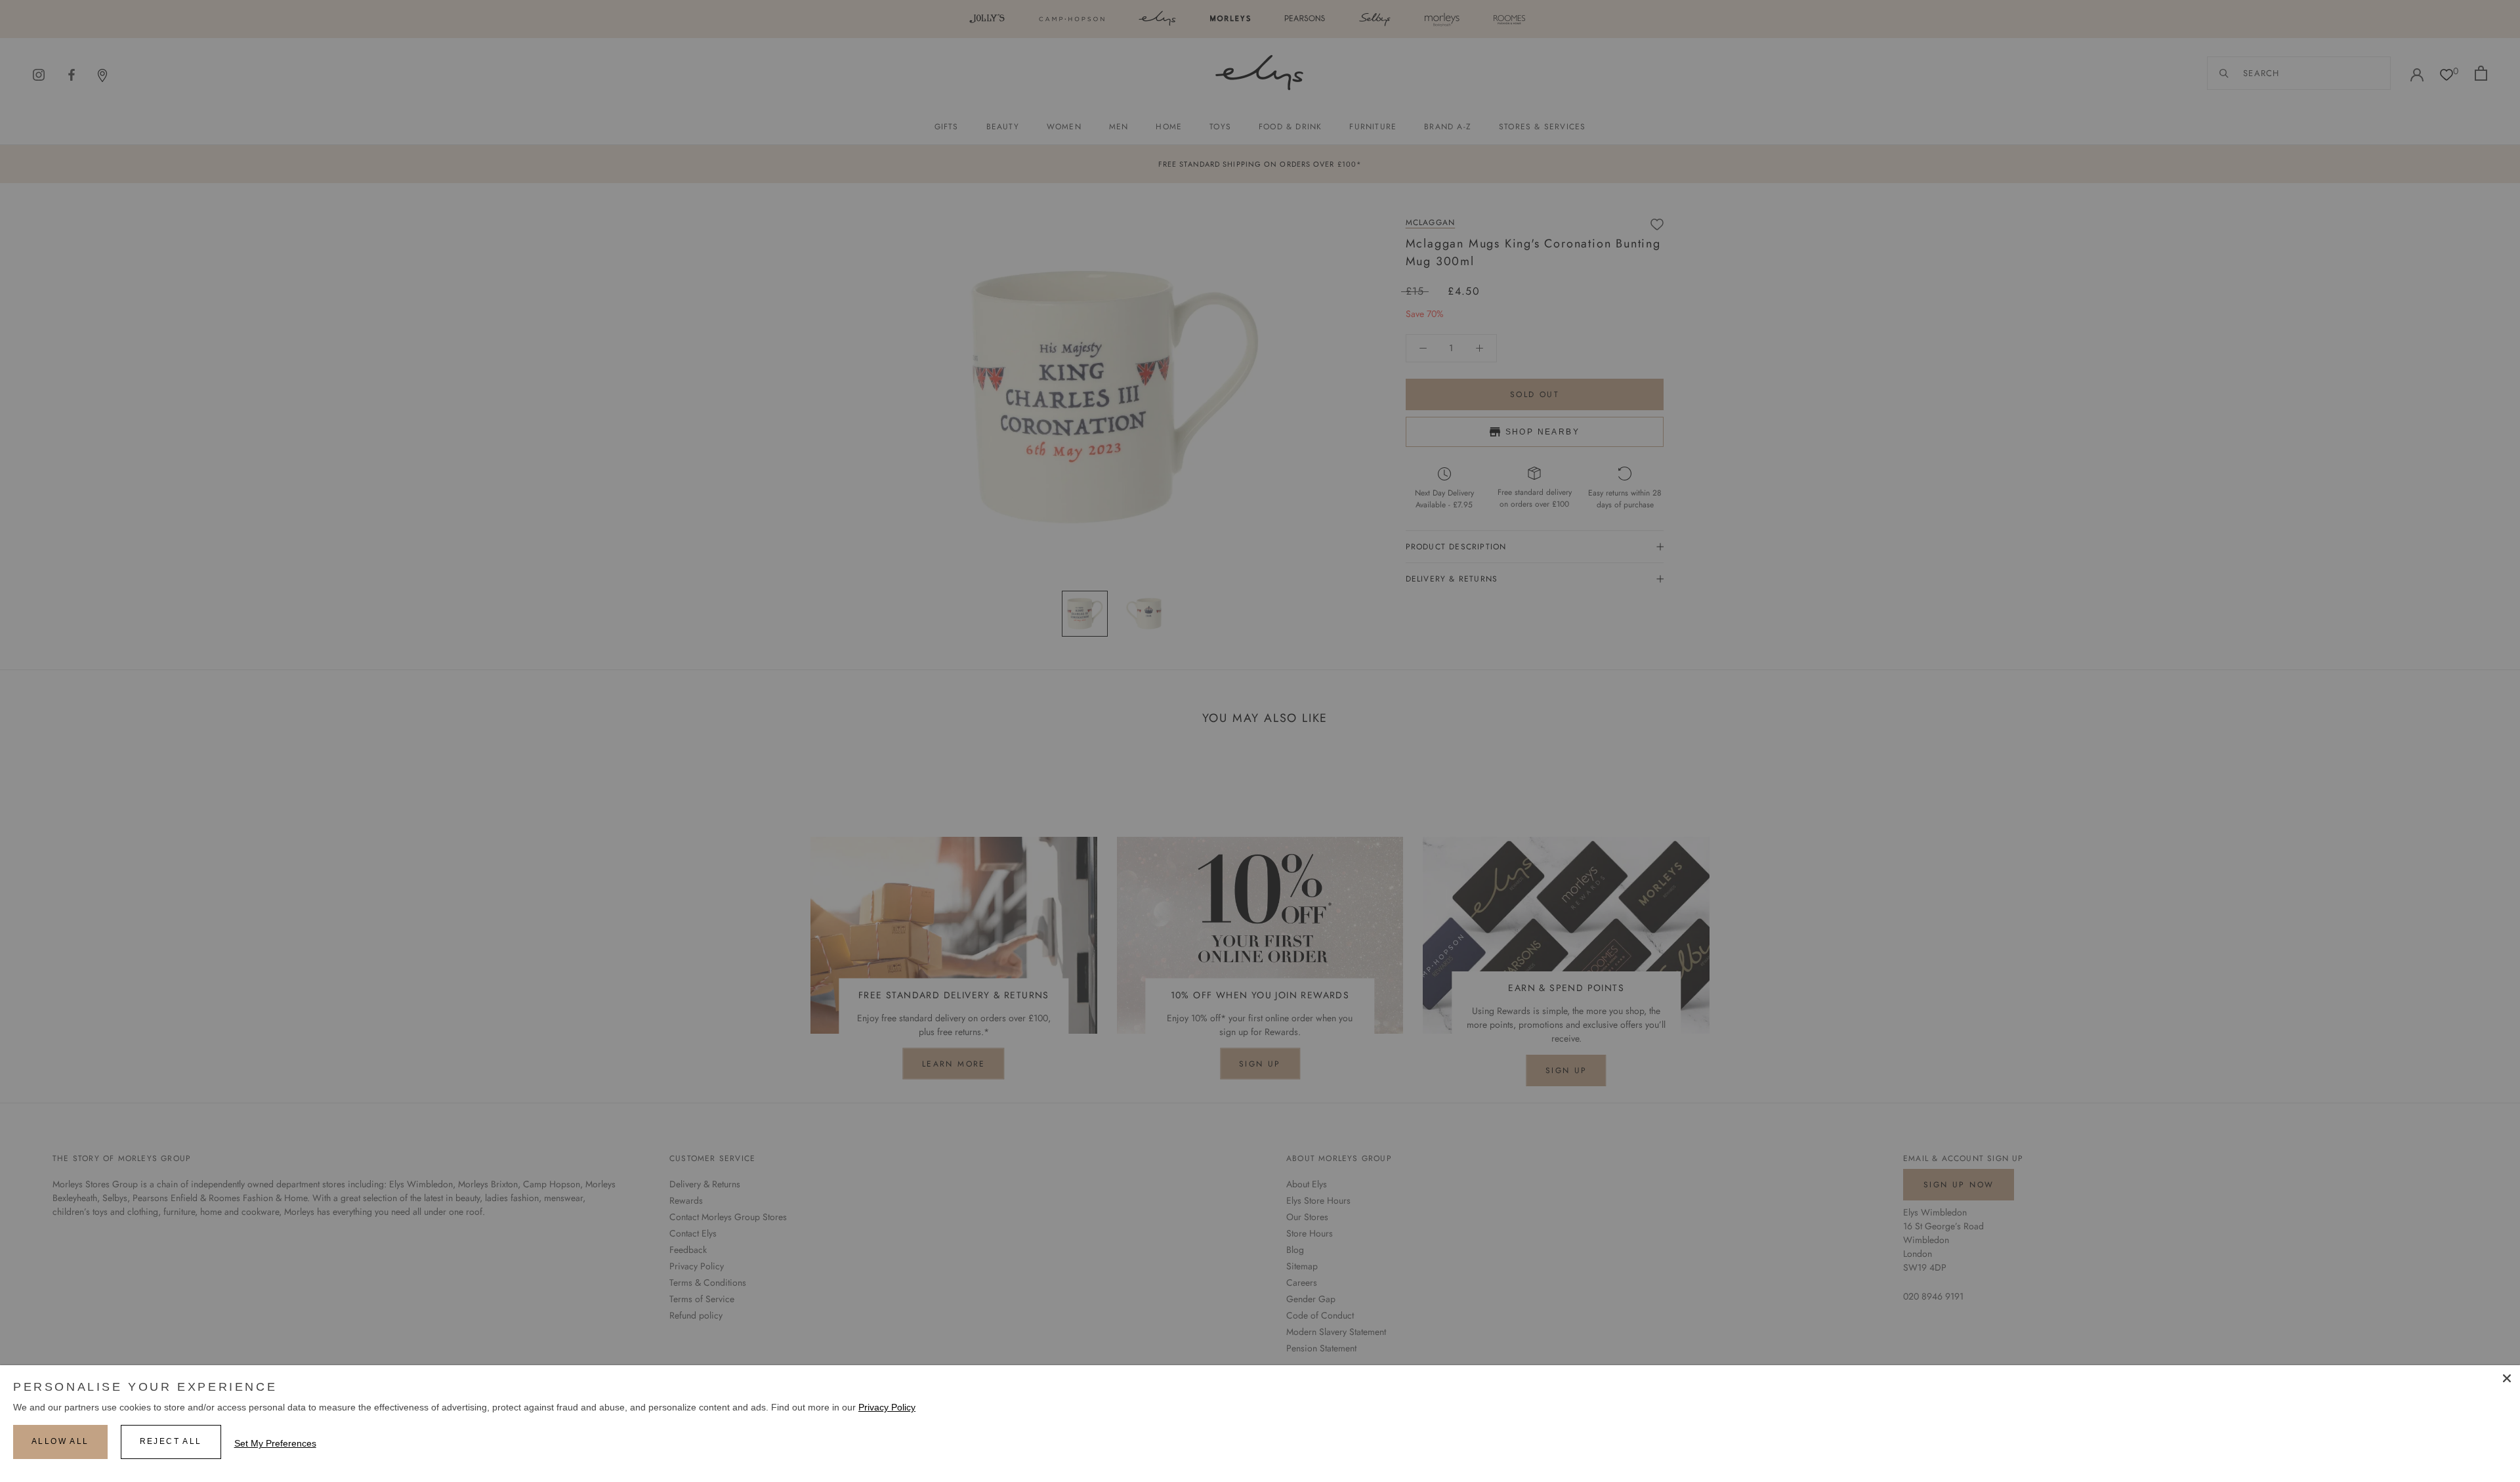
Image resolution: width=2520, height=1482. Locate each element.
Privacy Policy (887, 1407)
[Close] (2507, 1378)
